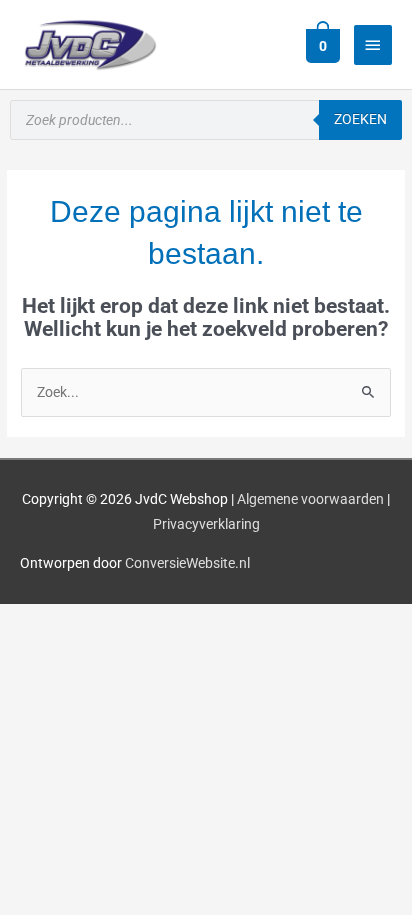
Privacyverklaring (206, 524)
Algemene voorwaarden (310, 499)
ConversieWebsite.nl (187, 563)
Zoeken (360, 119)
